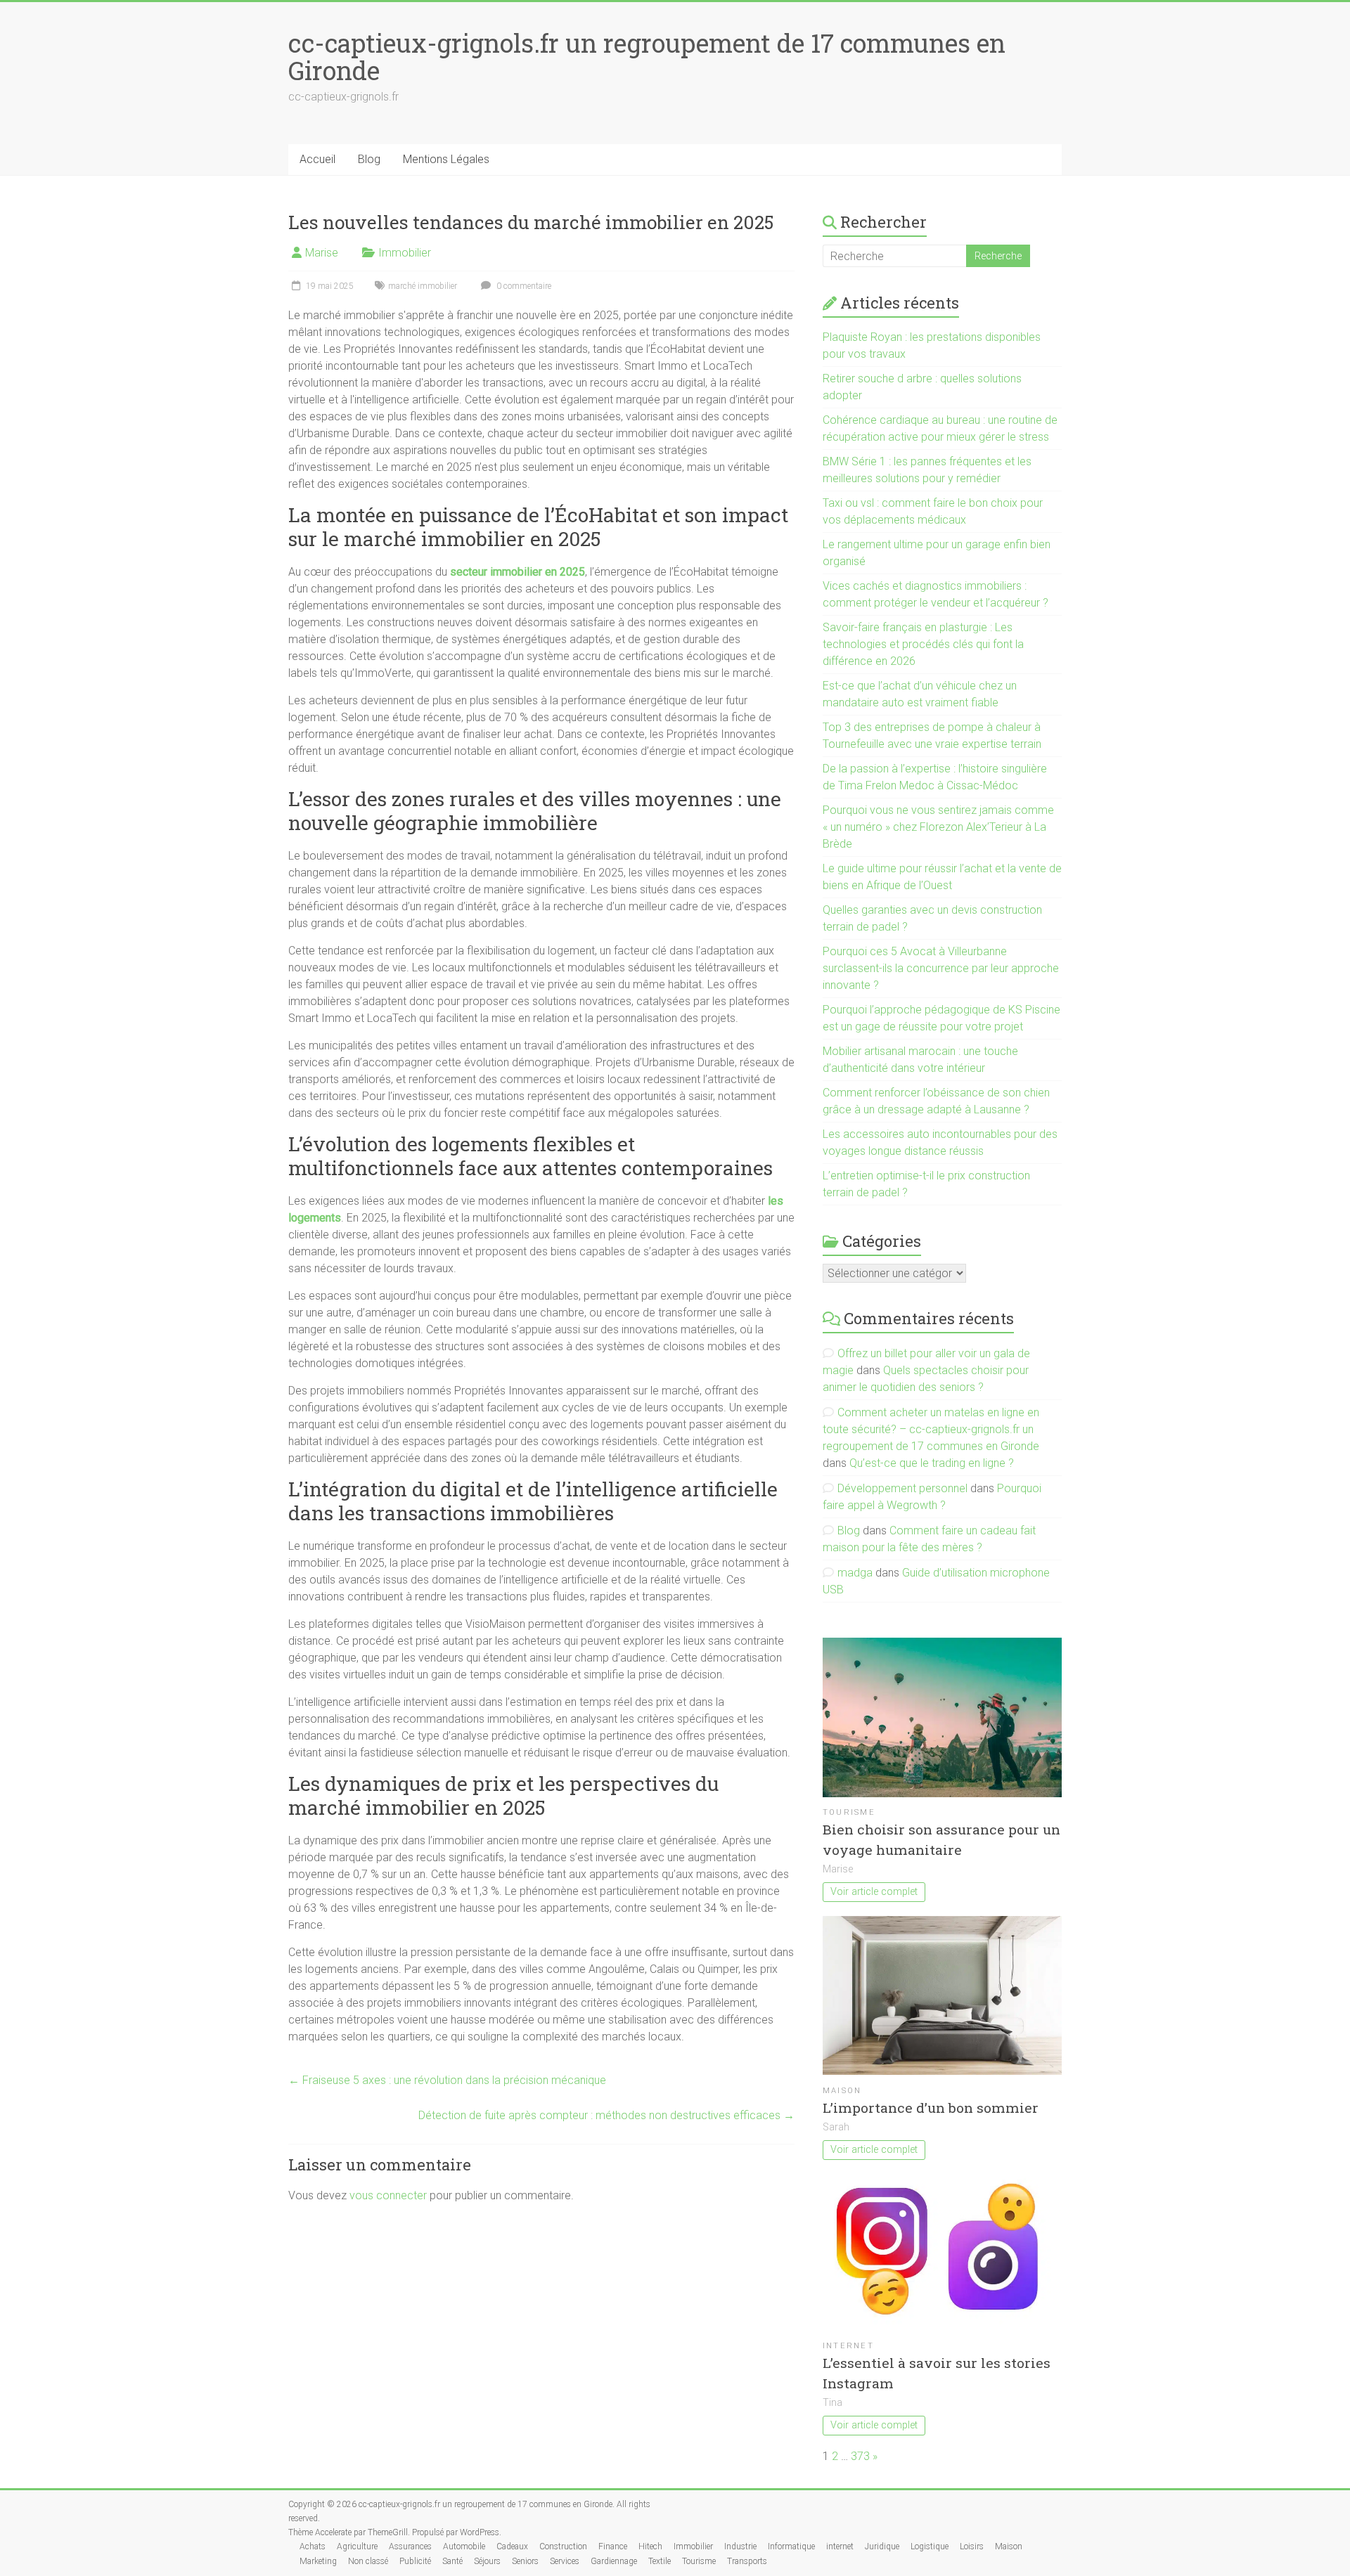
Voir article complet (874, 1892)
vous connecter (388, 2195)
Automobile (464, 2546)
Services (565, 2561)
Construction (563, 2546)
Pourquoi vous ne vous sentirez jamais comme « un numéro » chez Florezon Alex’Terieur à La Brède (938, 827)
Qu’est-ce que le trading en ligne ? (932, 1463)
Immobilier (405, 253)
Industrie (740, 2546)
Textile (660, 2561)
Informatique (791, 2546)
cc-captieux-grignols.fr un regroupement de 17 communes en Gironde (647, 57)
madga (855, 1573)
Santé (452, 2561)
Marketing (318, 2561)
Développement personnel (902, 1488)
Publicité (415, 2561)
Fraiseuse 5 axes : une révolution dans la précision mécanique (447, 2080)
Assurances (410, 2546)
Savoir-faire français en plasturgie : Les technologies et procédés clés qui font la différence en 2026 (923, 644)
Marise (322, 253)
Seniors (525, 2561)
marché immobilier (423, 286)
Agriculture (357, 2546)
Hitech (650, 2546)
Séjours (487, 2561)
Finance (613, 2546)
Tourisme (849, 1812)
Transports (747, 2561)
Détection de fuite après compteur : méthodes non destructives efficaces (606, 2115)
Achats (313, 2546)
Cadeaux (512, 2546)
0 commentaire (523, 286)
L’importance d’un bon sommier (931, 2108)
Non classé (368, 2561)
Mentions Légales (446, 159)
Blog (369, 159)
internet (848, 2346)
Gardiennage (614, 2561)
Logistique (930, 2546)
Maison (842, 2091)
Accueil (317, 159)
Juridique (882, 2546)
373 (860, 2456)
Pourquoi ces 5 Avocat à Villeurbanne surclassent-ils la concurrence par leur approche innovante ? (941, 968)
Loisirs (972, 2546)
